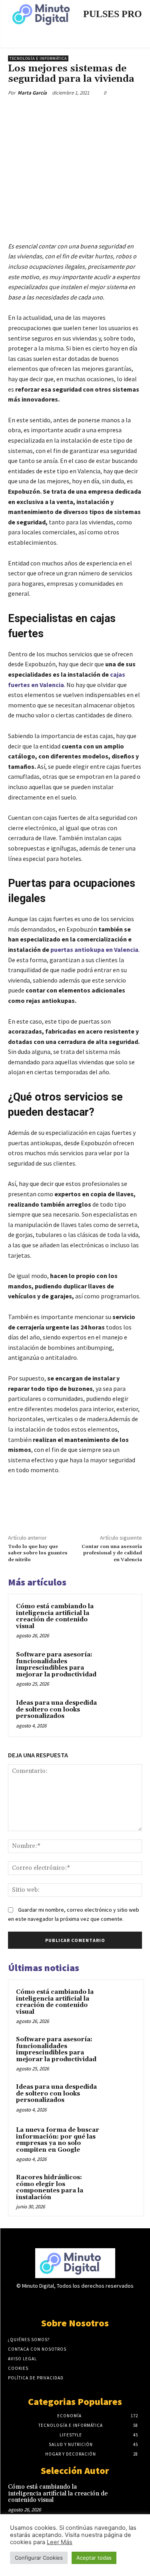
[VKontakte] (89, 2301)
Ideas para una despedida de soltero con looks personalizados (56, 1709)
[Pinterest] (78, 111)
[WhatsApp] (96, 111)
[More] (115, 111)
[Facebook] (41, 111)
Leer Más (60, 2542)
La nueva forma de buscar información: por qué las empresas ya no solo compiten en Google (58, 2140)
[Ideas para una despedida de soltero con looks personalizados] (119, 1714)
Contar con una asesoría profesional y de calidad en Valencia (112, 1553)
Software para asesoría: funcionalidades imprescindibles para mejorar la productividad (57, 1665)
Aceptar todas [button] (94, 2558)
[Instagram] (61, 2301)
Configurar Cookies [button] (39, 2558)
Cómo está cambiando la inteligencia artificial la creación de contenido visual (55, 1616)
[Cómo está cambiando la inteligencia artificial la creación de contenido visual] (119, 1617)
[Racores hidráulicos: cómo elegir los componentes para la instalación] (120, 2188)
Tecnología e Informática (38, 58)
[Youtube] (103, 2301)
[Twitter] (60, 111)
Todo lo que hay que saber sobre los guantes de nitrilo (38, 1553)
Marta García (32, 93)
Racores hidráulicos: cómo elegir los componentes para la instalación (50, 2187)
